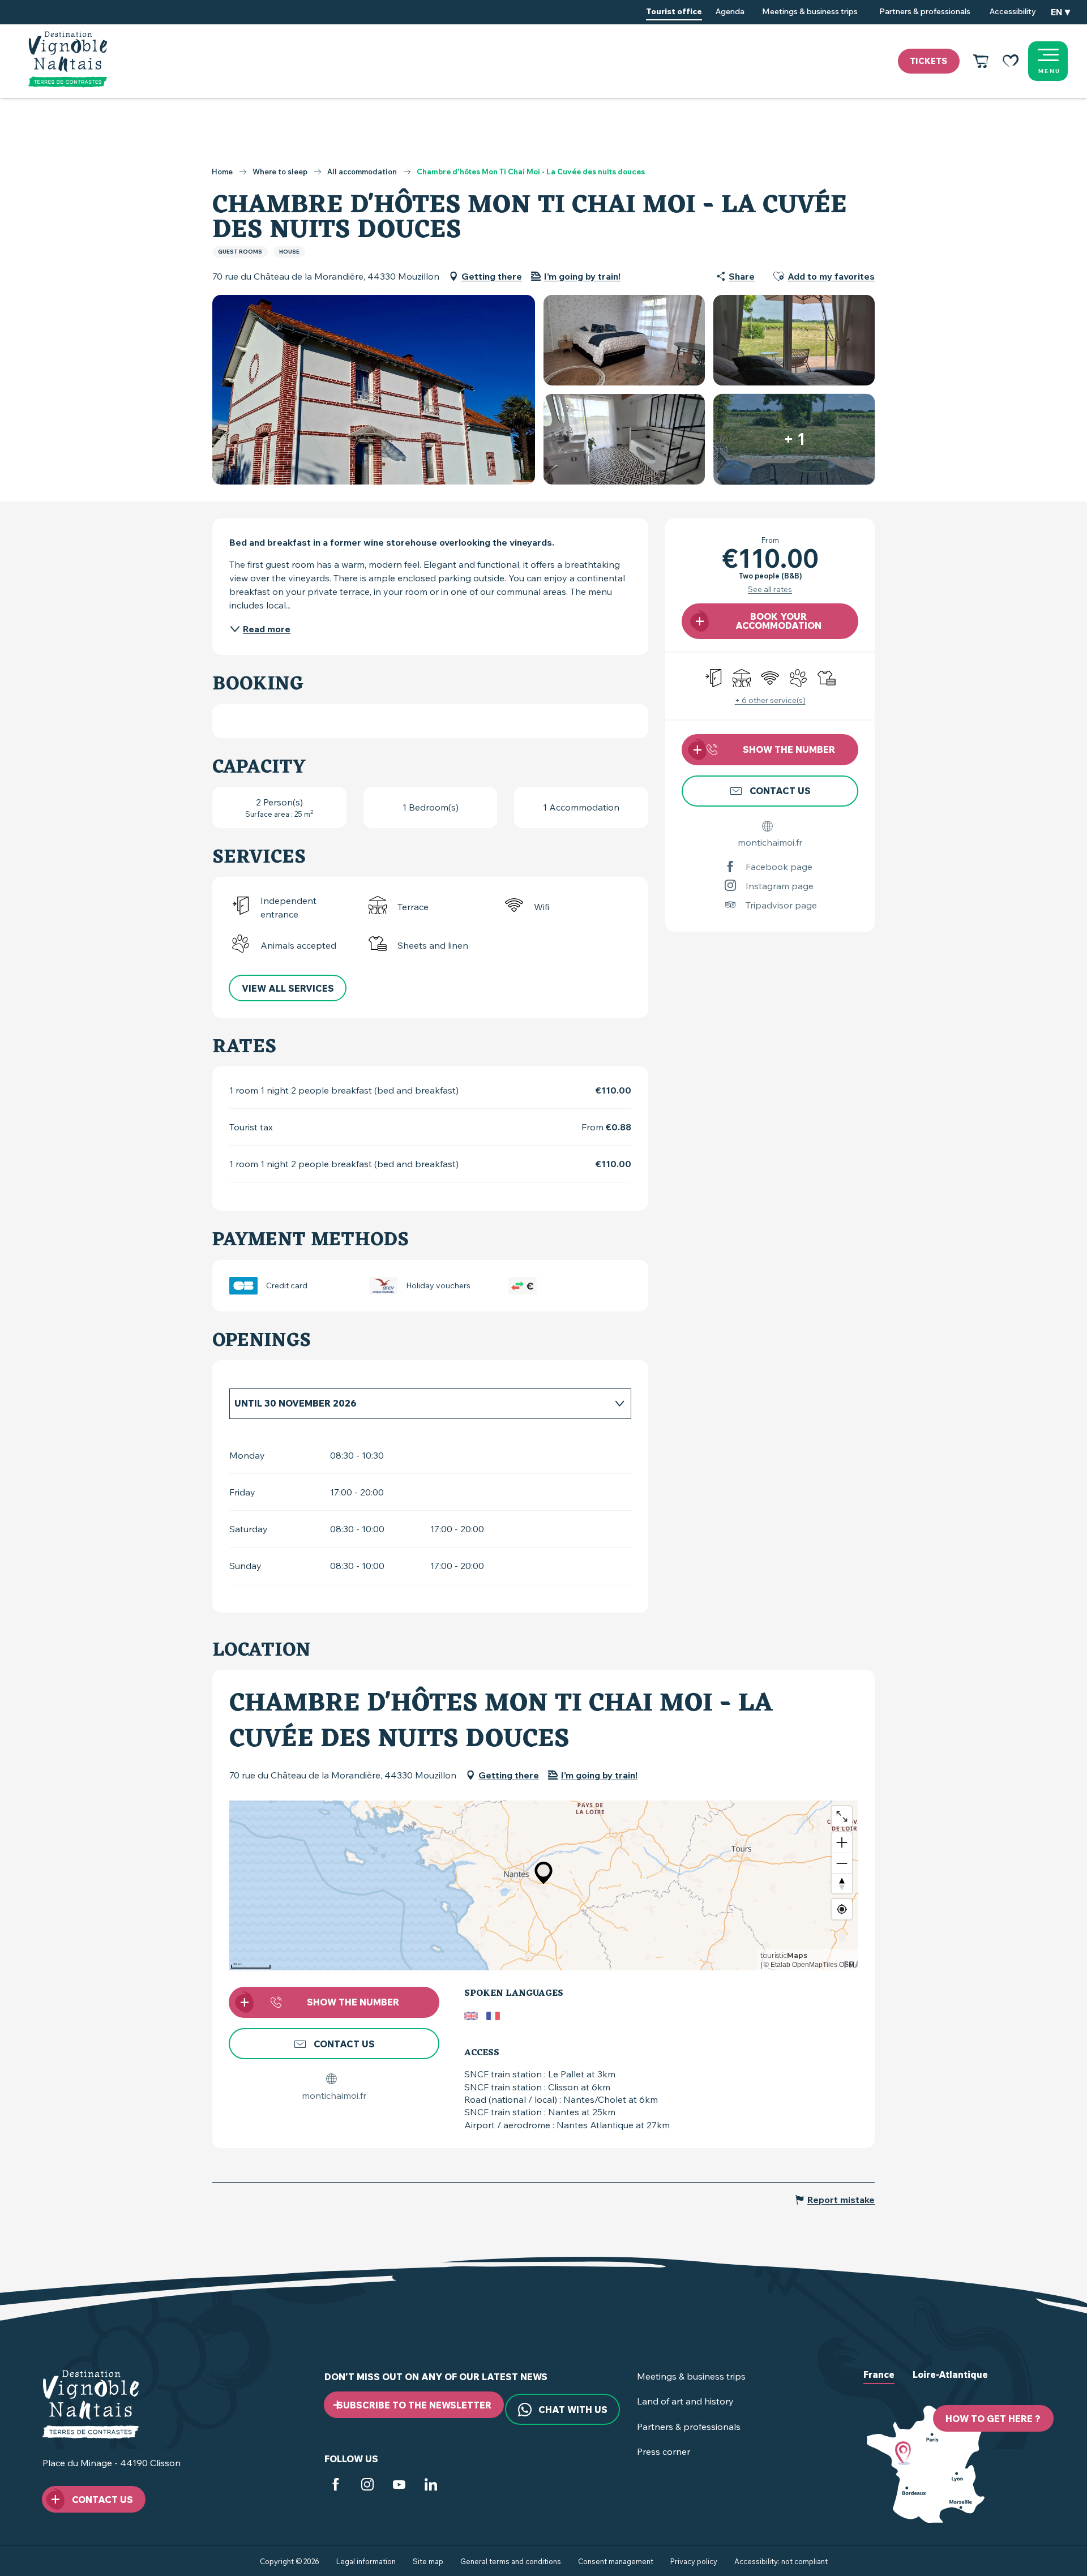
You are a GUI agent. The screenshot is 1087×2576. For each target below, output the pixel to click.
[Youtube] (399, 2487)
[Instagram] (367, 2487)
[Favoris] (1011, 61)
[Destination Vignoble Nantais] (68, 59)
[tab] (419, 1403)
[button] (1060, 12)
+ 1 (794, 439)
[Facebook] (336, 2487)
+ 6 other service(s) (770, 700)
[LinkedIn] (431, 2487)
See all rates (770, 589)
